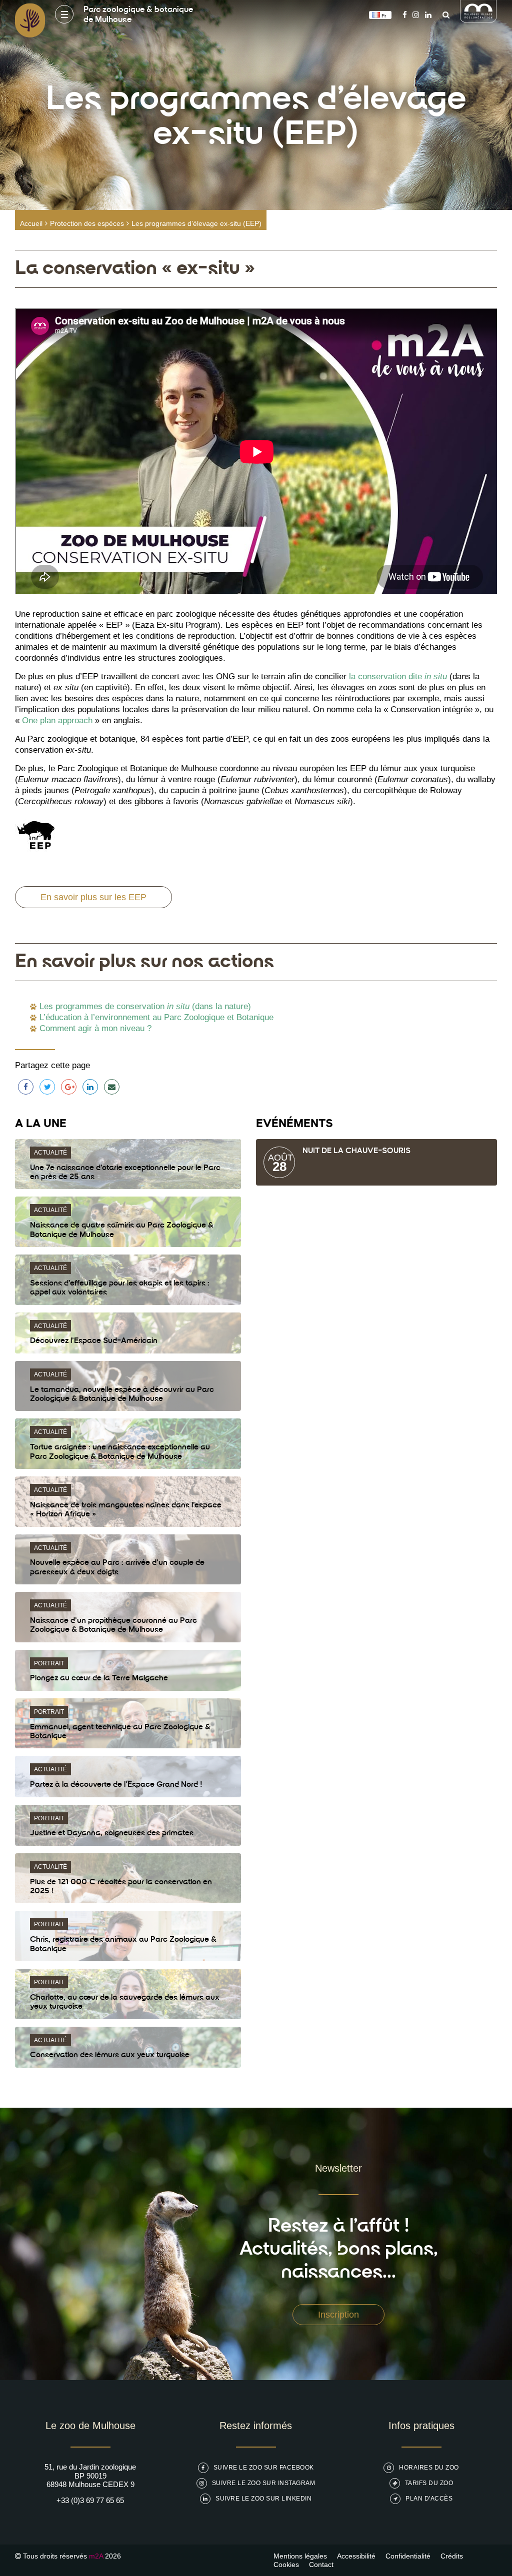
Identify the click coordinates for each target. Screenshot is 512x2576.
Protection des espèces (87, 223)
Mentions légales (300, 2556)
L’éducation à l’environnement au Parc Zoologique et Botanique (156, 1017)
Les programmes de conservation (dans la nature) (145, 1006)
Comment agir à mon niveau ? (95, 1028)
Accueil (31, 223)
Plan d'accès (429, 2499)
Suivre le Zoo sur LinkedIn (263, 2499)
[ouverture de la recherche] (443, 15)
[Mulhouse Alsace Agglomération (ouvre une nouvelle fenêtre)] (478, 20)
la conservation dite (398, 676)
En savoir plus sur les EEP (93, 897)
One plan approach (57, 720)
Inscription (338, 2315)
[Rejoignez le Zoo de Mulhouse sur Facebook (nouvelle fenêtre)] (405, 15)
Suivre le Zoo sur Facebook (264, 2468)
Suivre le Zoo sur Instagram (264, 2483)
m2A (96, 2556)
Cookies (286, 2565)
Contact (321, 2565)
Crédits (452, 2556)
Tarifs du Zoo (429, 2483)
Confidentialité (408, 2556)
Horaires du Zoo (429, 2468)
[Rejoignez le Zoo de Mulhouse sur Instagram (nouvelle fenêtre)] (416, 15)
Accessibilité (356, 2556)
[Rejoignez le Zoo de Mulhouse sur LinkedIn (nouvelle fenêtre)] (428, 15)
